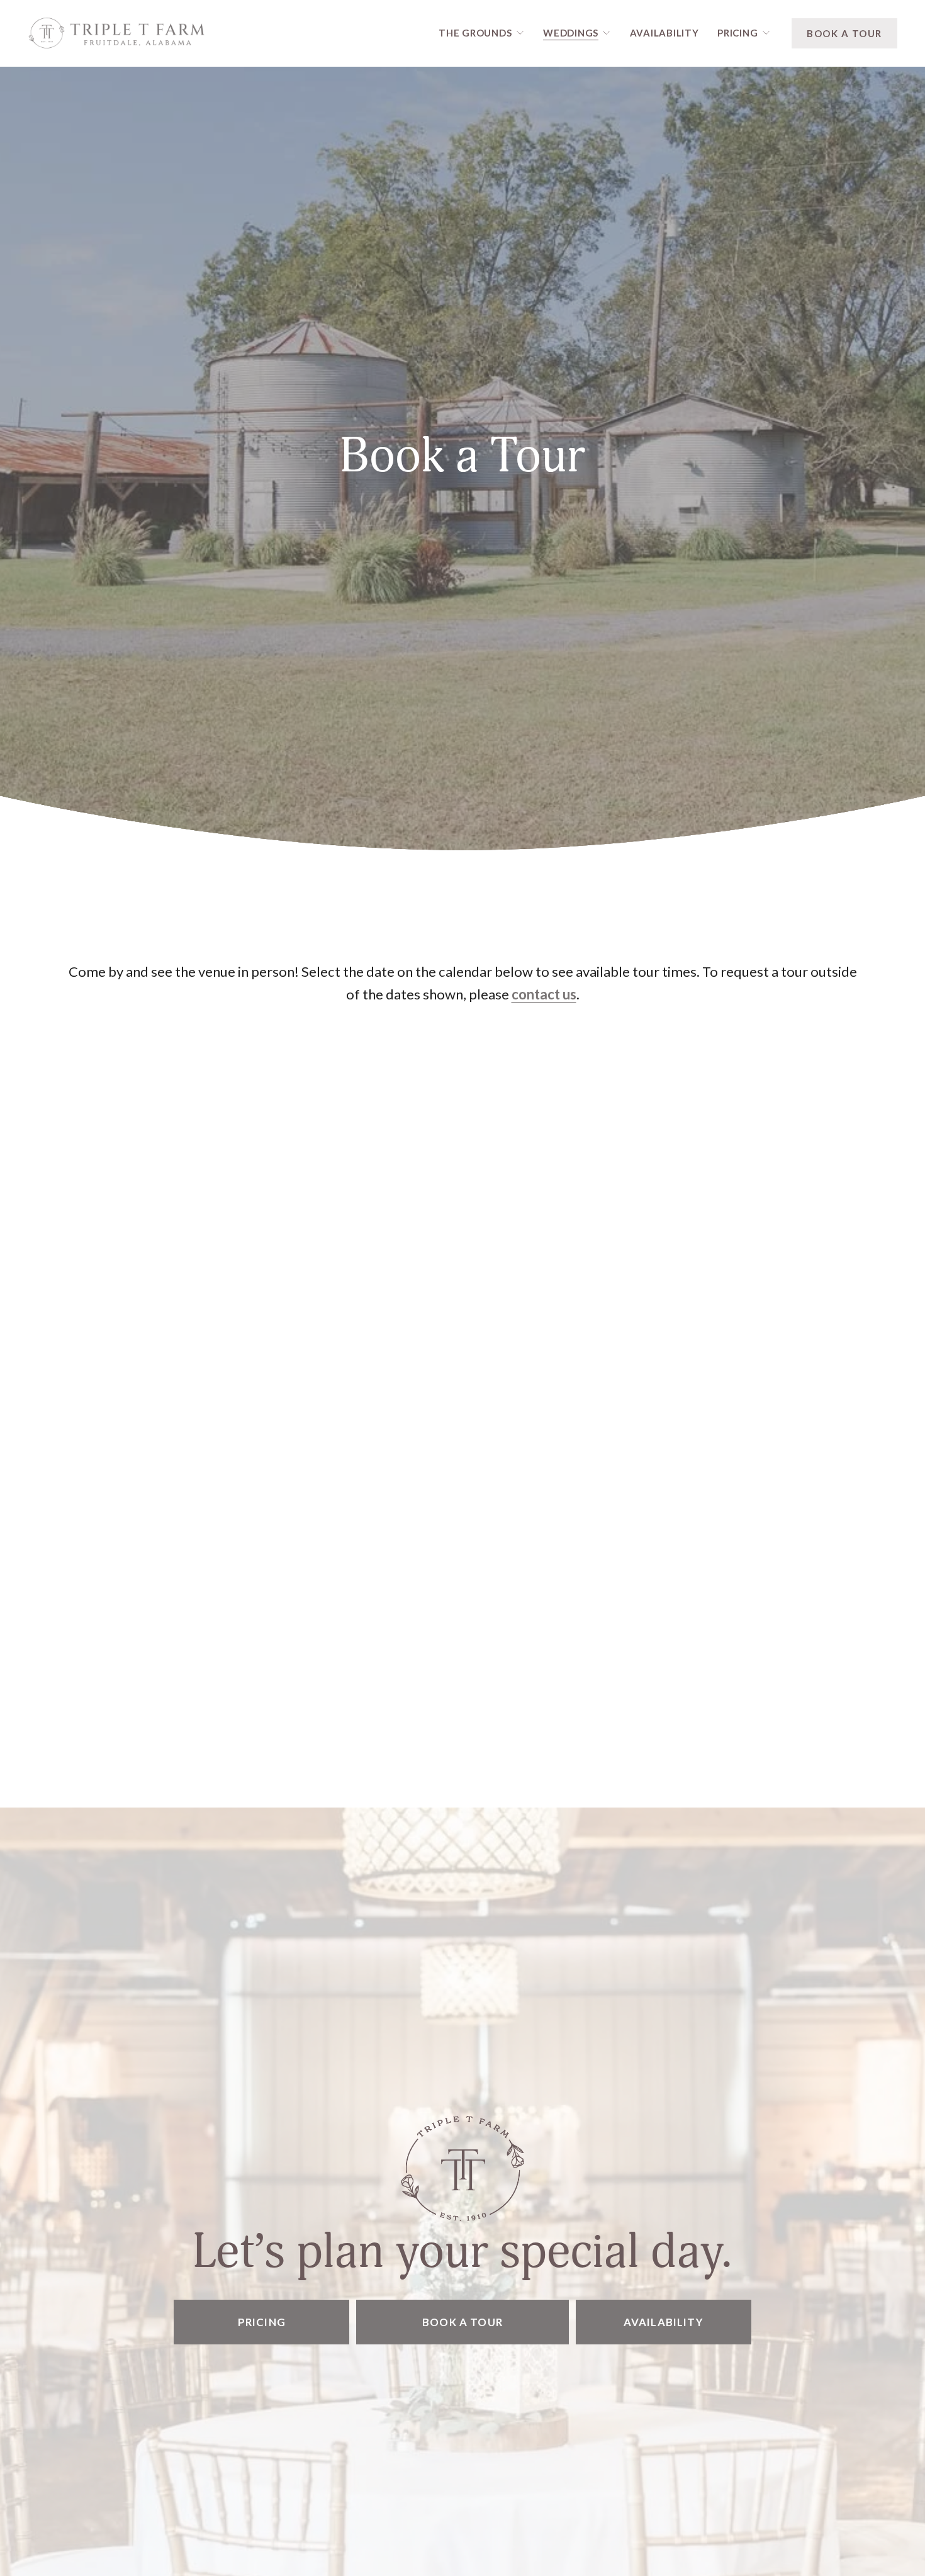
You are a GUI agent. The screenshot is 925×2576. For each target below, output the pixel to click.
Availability (664, 33)
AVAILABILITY (664, 2322)
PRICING (262, 2322)
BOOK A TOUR (844, 33)
